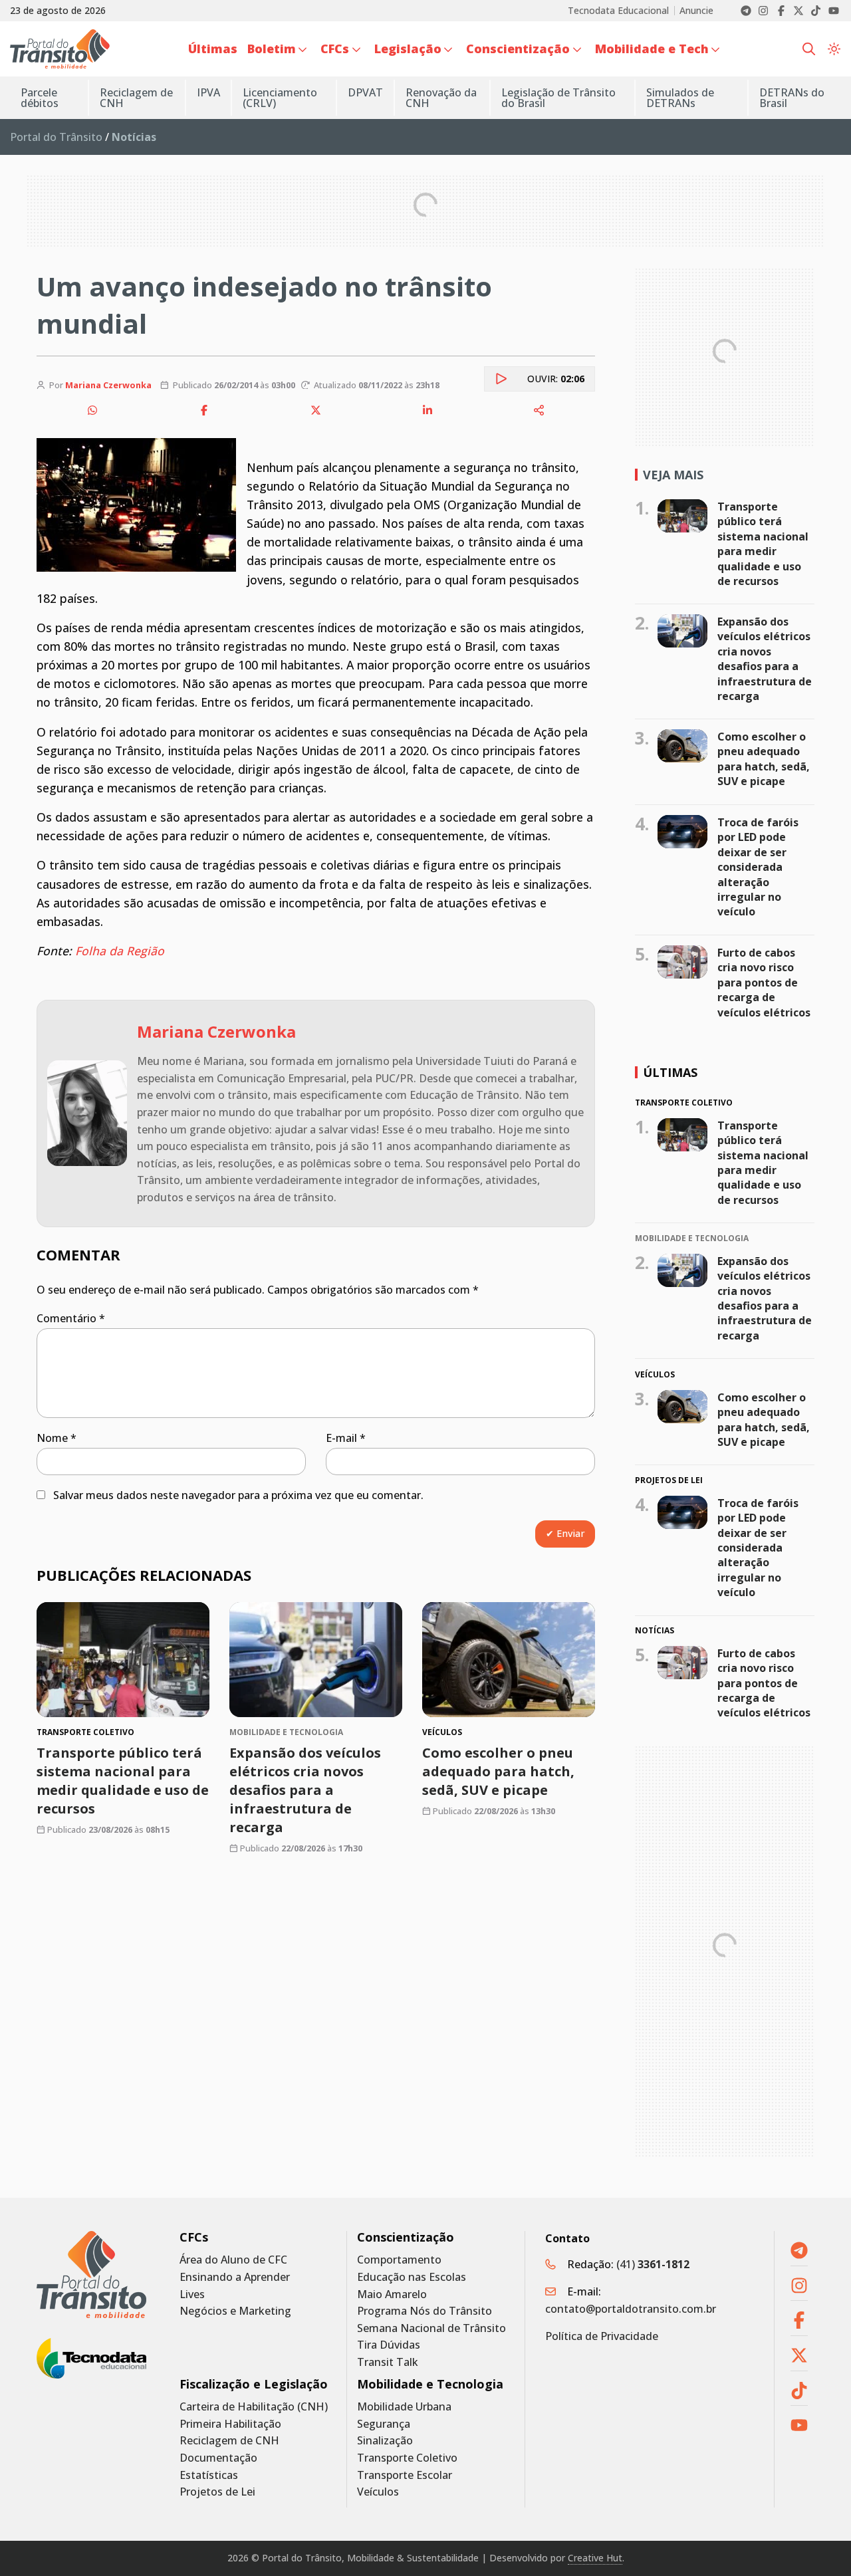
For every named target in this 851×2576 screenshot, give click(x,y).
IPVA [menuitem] (208, 92)
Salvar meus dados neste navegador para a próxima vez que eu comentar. (238, 1495)
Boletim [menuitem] (272, 49)
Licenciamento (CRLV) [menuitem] (280, 98)
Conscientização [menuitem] (518, 49)
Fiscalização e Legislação (254, 2384)
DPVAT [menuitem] (365, 92)
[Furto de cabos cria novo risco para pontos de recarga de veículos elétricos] (682, 962)
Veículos (378, 2492)
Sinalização (385, 2441)
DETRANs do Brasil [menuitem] (792, 98)
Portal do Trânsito (56, 137)
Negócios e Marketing (235, 2311)
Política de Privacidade (602, 2336)
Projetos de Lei (217, 2492)
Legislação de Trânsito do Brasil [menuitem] (558, 98)
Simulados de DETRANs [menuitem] (680, 98)
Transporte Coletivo (407, 2458)
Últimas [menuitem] (213, 49)
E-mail (346, 1438)
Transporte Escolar (405, 2475)
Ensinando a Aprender (235, 2277)
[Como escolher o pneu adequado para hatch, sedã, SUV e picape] (509, 1660)
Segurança (384, 2424)
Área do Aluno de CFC (233, 2260)
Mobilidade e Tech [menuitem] (652, 49)
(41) (653, 2264)
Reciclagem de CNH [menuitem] (136, 98)
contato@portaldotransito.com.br (631, 2309)
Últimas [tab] (670, 1072)
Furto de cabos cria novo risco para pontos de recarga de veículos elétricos (764, 983)
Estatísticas (209, 2475)
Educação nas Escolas (412, 2277)
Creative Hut (595, 2558)
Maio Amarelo (392, 2294)
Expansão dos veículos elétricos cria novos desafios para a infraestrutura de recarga (305, 1790)
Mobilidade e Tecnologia (430, 2384)
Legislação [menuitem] (408, 49)
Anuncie (696, 11)
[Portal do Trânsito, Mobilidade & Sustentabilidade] (91, 2275)
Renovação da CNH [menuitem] (441, 98)
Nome (57, 1438)
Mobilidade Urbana (404, 2407)
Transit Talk (388, 2362)
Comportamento (399, 2260)
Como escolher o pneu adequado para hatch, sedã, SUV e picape (498, 1771)
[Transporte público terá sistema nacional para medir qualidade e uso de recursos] (123, 1660)
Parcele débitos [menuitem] (40, 98)
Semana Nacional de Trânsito (431, 2328)
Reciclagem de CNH (229, 2441)
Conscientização (406, 2237)
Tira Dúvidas (389, 2345)
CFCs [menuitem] (335, 49)
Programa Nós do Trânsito (425, 2311)
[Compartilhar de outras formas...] (539, 410)
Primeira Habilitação (230, 2424)
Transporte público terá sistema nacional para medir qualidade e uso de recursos (123, 1781)
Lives (192, 2294)
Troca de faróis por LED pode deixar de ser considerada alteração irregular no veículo (758, 867)
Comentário (71, 1318)
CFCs (194, 2237)
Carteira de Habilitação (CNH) (254, 2407)
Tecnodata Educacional (618, 11)
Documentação (218, 2458)
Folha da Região (120, 951)
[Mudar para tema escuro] (834, 49)
